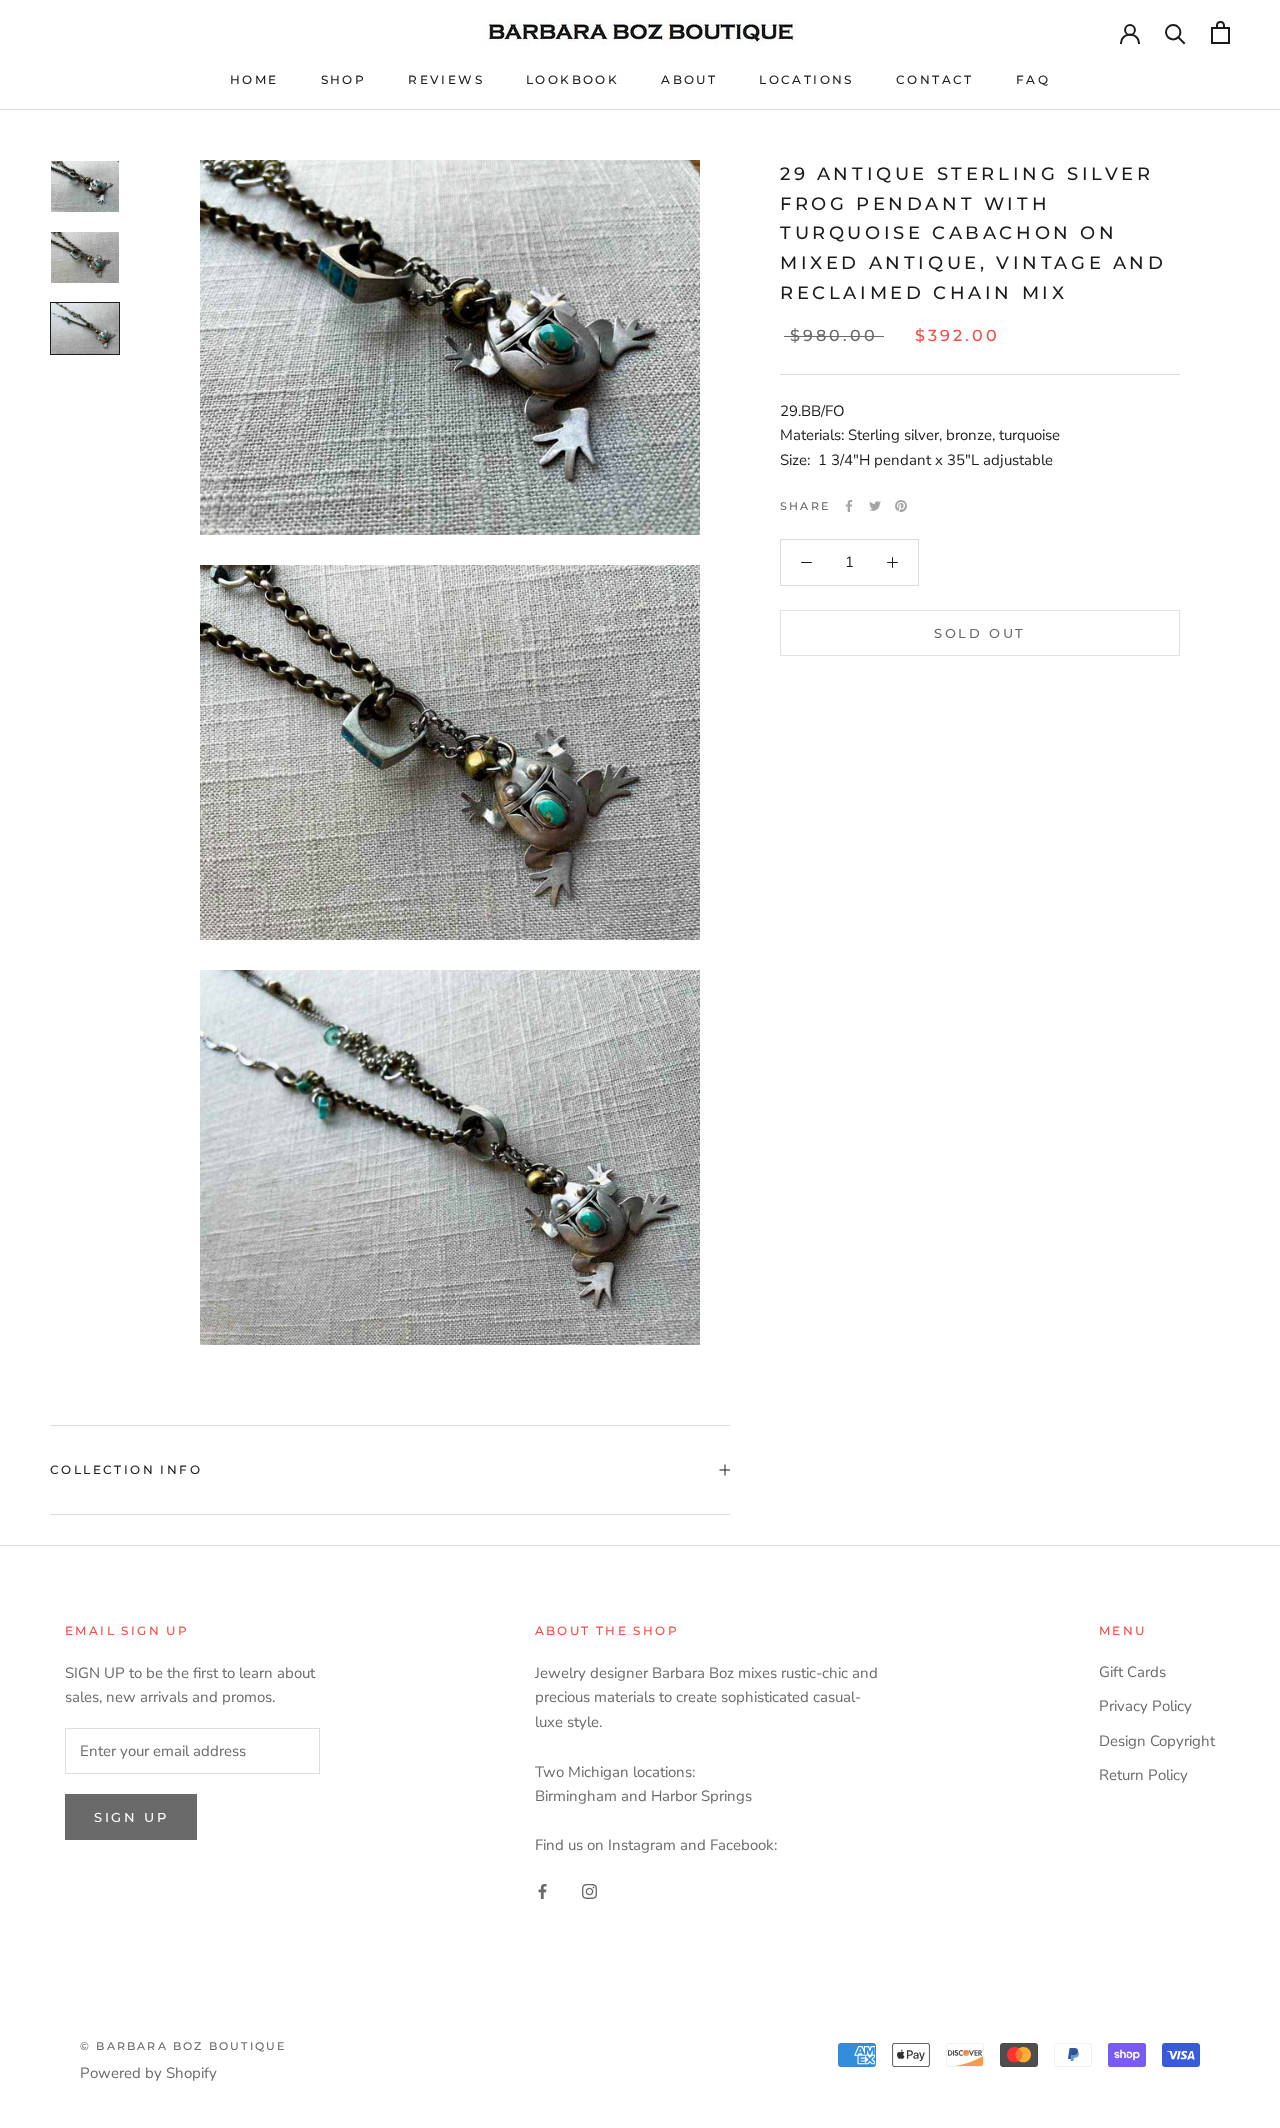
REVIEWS (446, 79)
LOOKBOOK (572, 79)
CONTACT (935, 79)
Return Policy (1143, 1775)
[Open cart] (1220, 32)
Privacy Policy (1145, 1706)
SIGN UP (131, 1817)
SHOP (344, 79)
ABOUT (689, 79)
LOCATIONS (806, 79)
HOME (254, 79)
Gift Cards (1132, 1672)
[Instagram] (589, 1890)
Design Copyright (1157, 1741)
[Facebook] (849, 506)
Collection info (126, 1469)
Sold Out (980, 633)
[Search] (1175, 32)
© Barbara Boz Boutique (183, 2046)
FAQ (1033, 79)
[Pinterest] (901, 506)
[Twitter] (875, 506)
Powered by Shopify (148, 2073)
